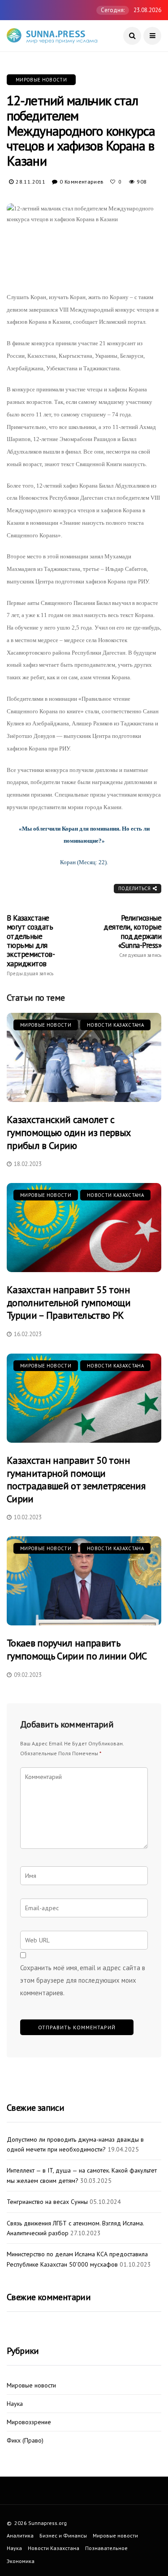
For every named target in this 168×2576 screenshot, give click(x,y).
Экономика (21, 2561)
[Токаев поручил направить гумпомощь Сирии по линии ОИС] (84, 1581)
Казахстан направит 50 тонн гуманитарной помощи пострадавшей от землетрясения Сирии (76, 1479)
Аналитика (20, 2535)
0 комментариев (82, 182)
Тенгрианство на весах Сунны (47, 2202)
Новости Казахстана (115, 1025)
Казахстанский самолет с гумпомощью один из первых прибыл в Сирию (69, 1132)
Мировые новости (41, 80)
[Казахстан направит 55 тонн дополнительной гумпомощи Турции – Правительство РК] (84, 1228)
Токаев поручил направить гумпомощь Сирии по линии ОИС (77, 1649)
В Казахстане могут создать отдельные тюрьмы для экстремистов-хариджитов (31, 945)
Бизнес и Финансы (63, 2535)
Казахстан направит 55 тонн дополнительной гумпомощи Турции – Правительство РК (69, 1302)
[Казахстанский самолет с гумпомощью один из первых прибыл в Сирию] (84, 1057)
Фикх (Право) (25, 2441)
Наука (15, 2404)
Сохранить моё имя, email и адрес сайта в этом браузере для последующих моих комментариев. (83, 1980)
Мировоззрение (29, 2422)
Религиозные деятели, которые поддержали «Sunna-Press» (132, 936)
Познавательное (106, 2548)
